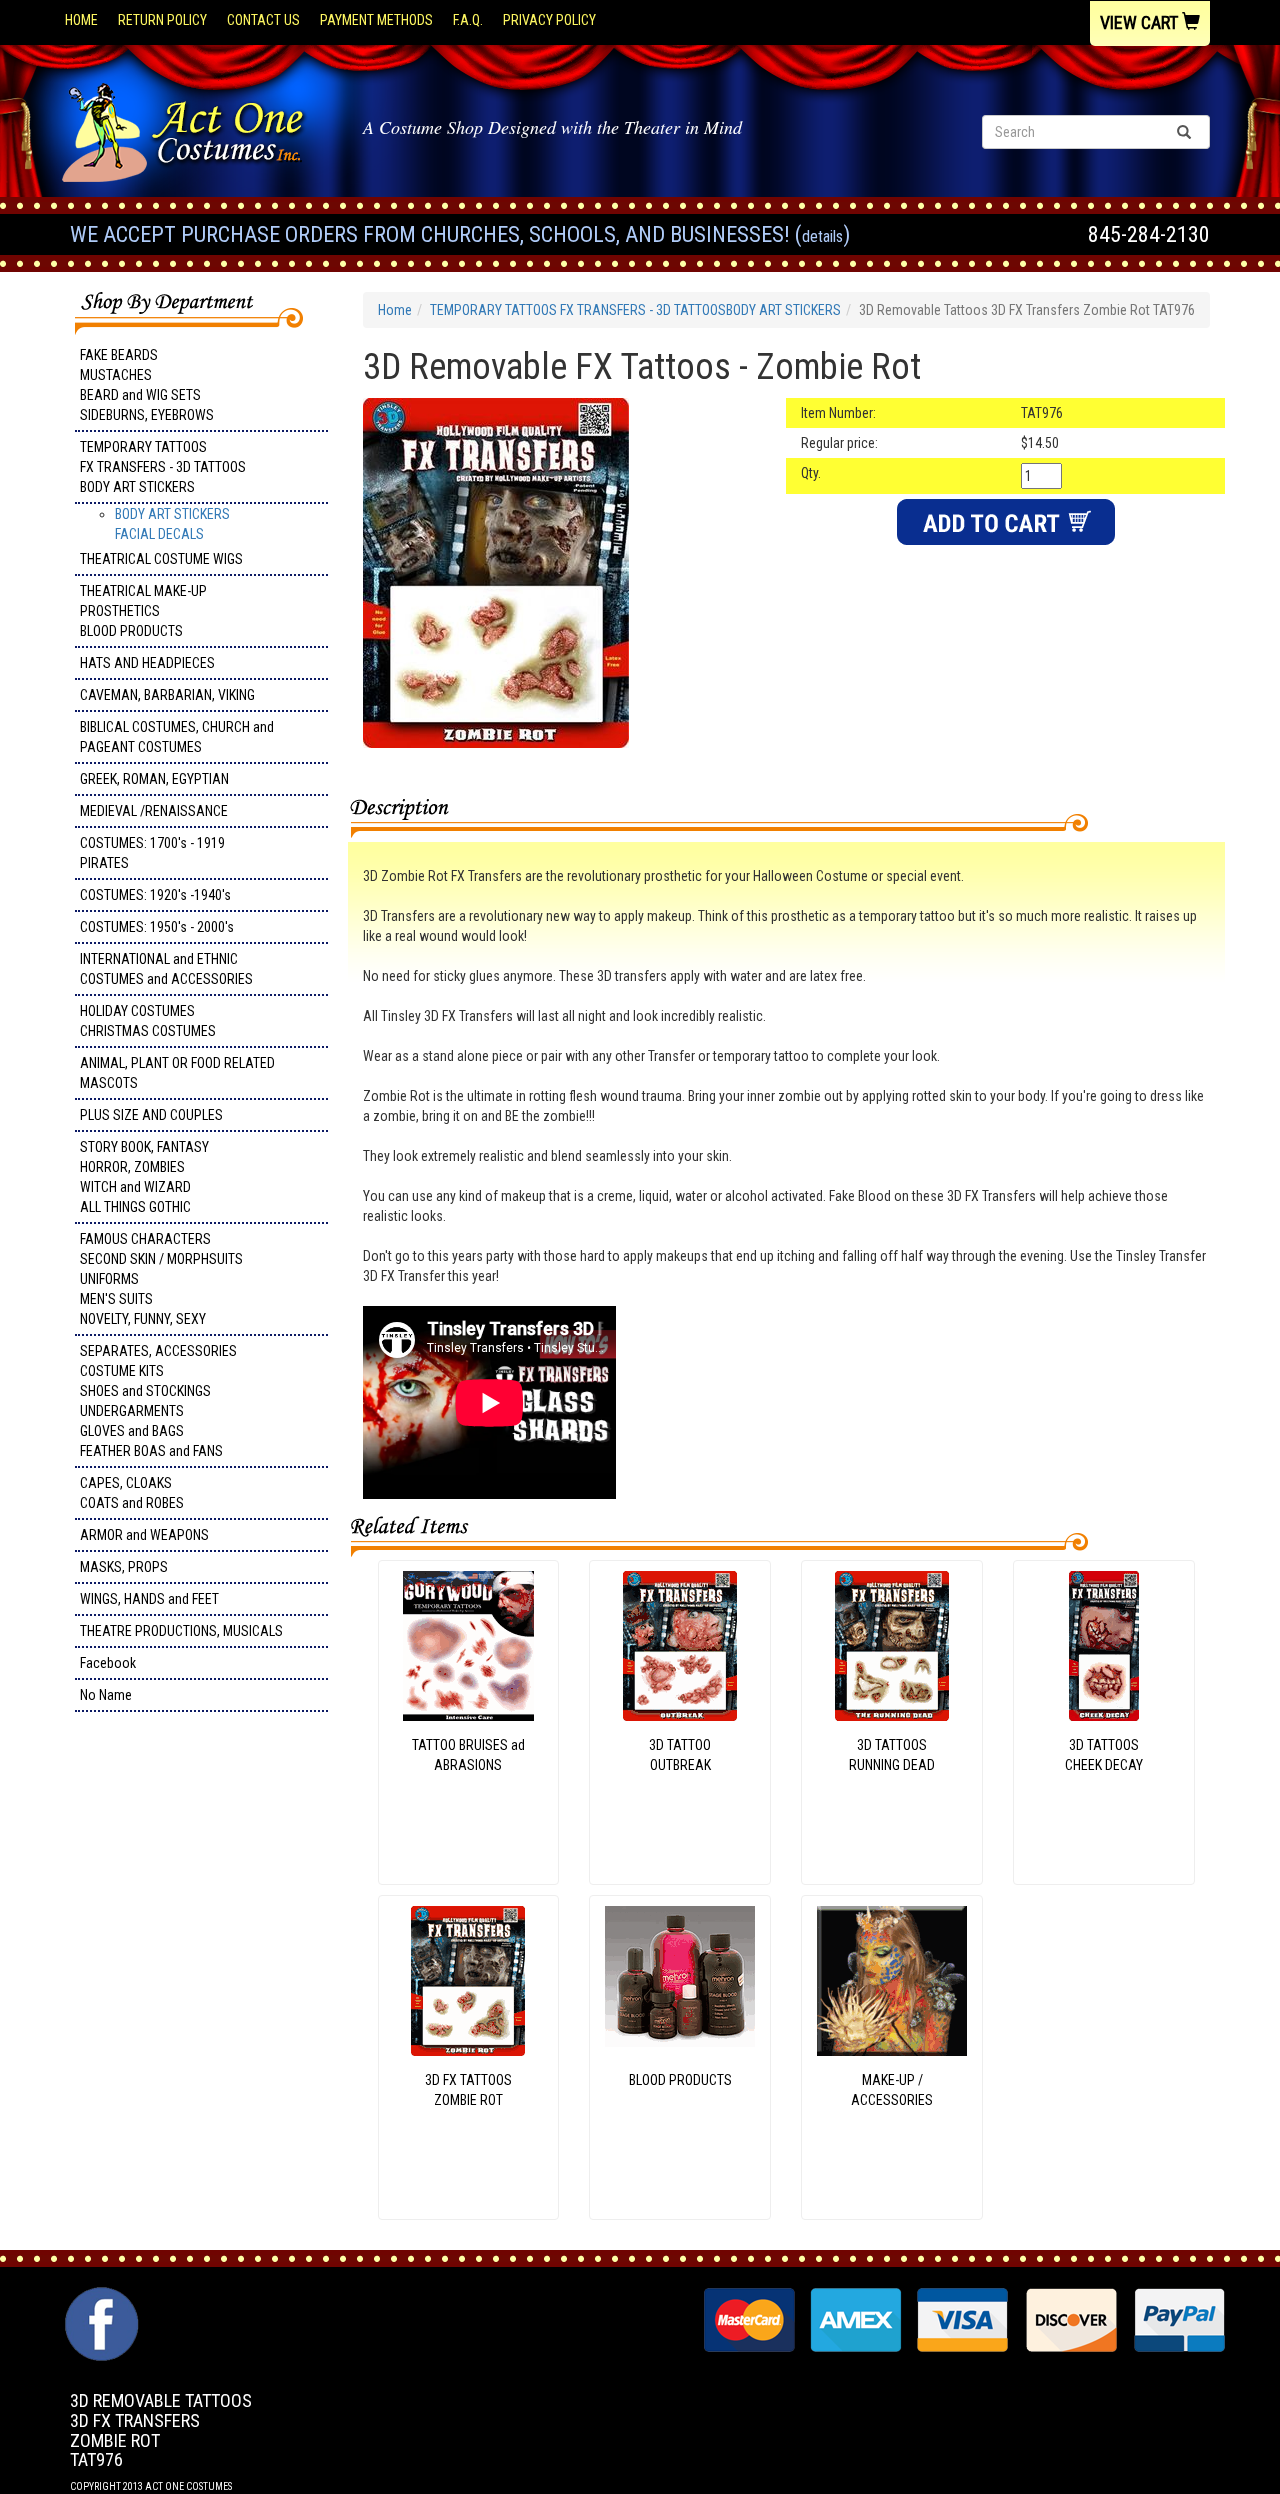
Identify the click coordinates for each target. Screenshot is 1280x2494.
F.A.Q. (468, 20)
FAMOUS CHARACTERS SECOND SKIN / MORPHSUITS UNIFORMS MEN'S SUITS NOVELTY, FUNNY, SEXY (161, 1279)
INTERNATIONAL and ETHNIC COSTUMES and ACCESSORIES (166, 969)
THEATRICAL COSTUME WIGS (161, 559)
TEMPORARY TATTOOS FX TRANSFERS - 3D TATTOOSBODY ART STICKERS (163, 467)
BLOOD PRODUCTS (680, 2080)
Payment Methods (376, 20)
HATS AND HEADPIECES (147, 663)
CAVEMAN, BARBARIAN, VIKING (167, 695)
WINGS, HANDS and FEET (149, 1599)
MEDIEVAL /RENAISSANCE (154, 811)
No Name (106, 1695)
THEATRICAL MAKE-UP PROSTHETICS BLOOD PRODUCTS (143, 611)
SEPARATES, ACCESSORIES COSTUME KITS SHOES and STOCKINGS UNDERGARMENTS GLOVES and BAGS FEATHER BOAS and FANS (158, 1401)
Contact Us (263, 20)
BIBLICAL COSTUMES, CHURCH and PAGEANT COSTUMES (177, 737)
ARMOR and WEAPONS (144, 1535)
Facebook (108, 1663)
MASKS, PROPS (124, 1567)
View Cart (1141, 22)
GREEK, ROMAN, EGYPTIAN (154, 779)
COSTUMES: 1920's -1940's (155, 895)
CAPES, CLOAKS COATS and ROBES (132, 1493)
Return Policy (162, 20)
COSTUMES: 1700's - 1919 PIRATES (152, 853)
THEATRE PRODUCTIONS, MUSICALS (181, 1631)
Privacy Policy (549, 20)
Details (822, 236)
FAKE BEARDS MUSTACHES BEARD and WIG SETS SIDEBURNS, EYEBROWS (147, 385)
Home (81, 20)
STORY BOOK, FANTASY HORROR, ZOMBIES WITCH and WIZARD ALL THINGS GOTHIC (144, 1177)
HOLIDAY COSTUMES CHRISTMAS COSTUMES (148, 1021)
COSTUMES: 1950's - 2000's (157, 927)
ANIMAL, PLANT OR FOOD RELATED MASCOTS (177, 1073)
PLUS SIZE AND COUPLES (151, 1115)
